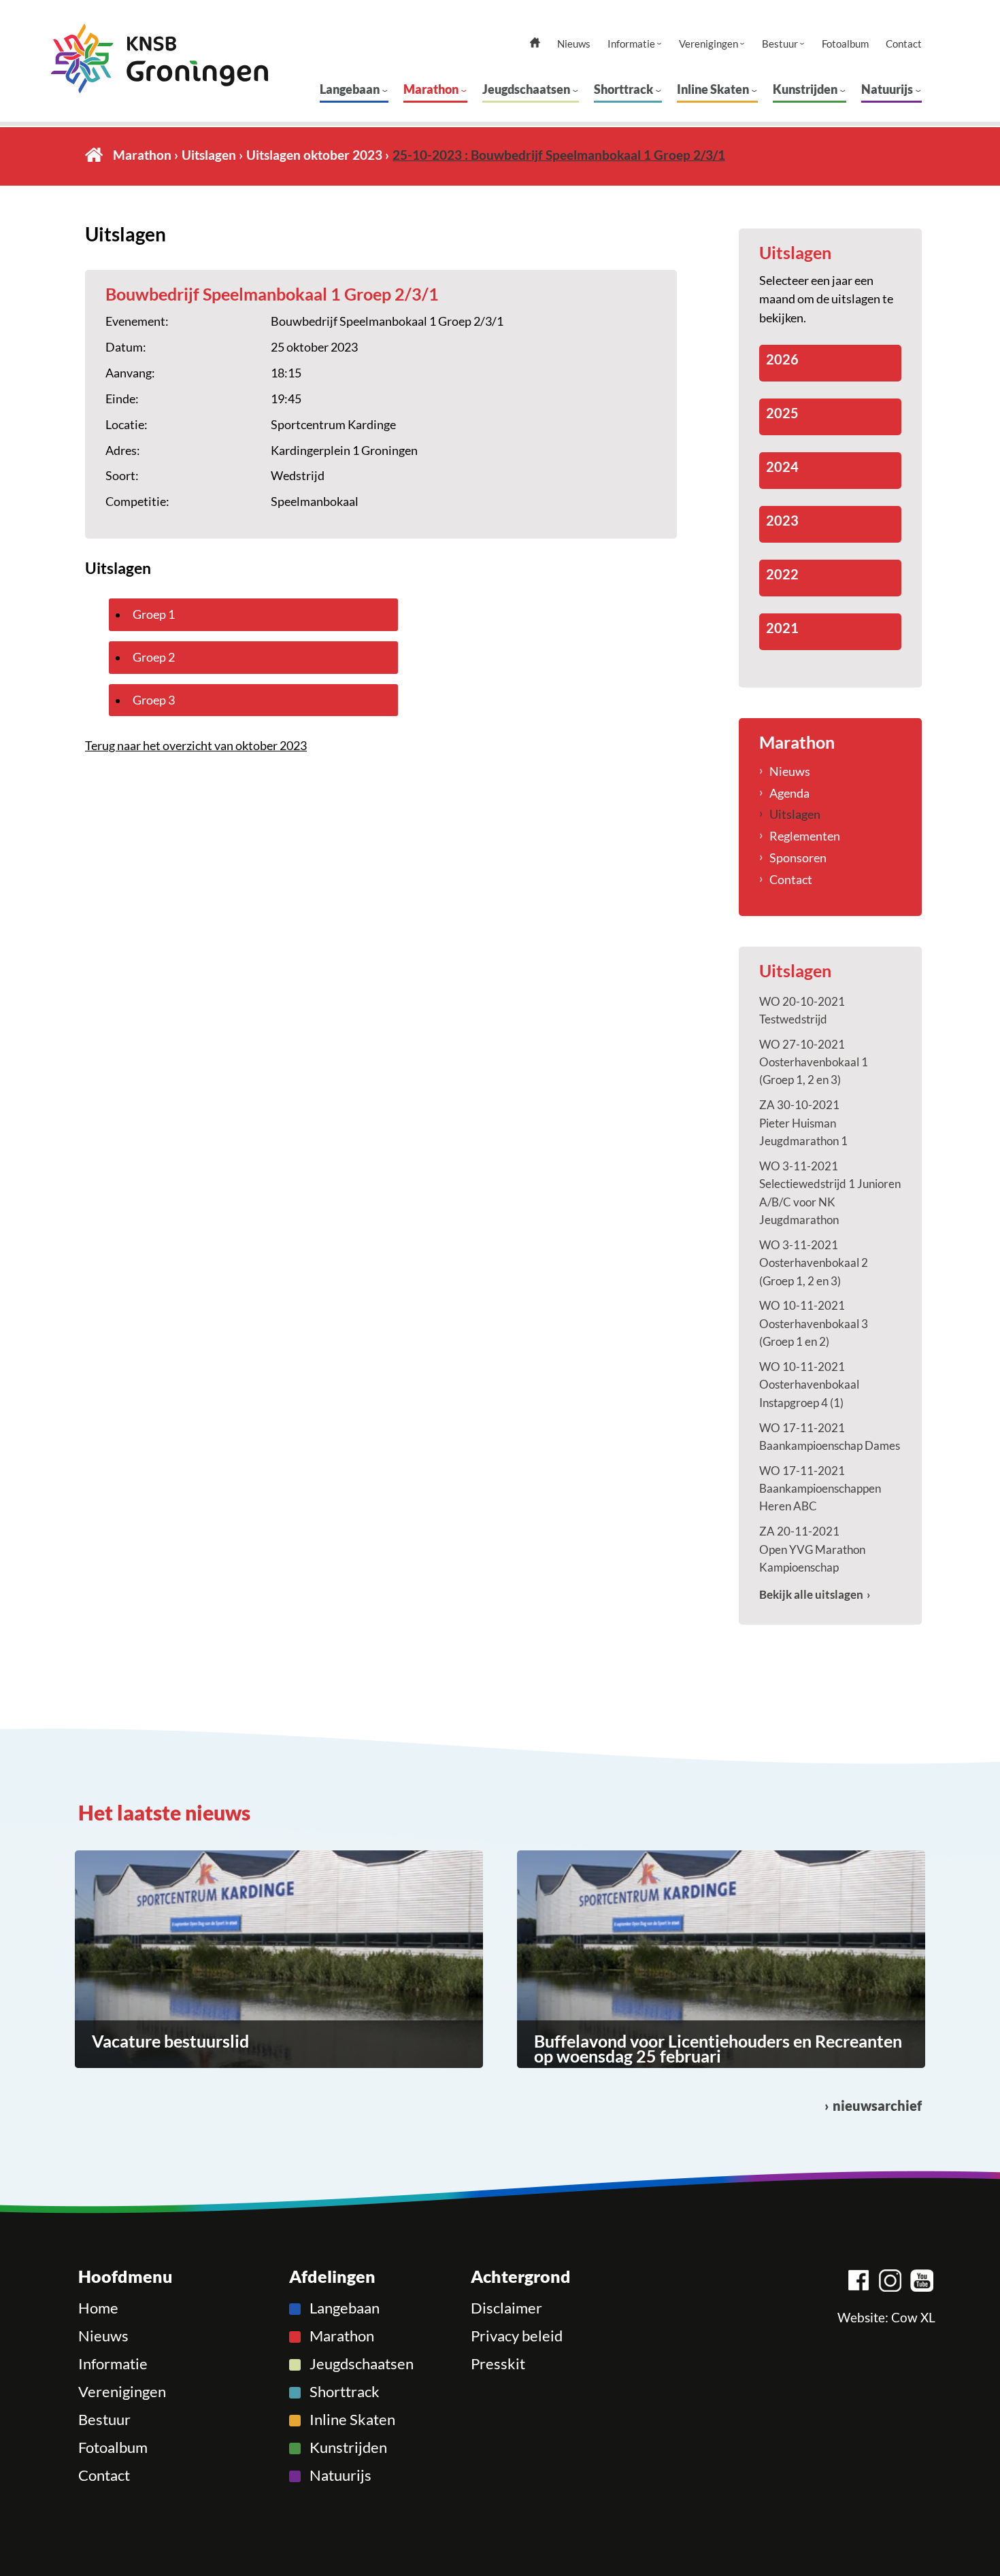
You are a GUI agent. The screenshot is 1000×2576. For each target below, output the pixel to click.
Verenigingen (709, 44)
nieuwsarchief (877, 2106)
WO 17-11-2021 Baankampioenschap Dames (830, 1437)
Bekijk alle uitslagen (811, 1594)
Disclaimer (506, 2308)
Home (94, 155)
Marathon (431, 89)
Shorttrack (623, 89)
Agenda (789, 793)
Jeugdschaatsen (526, 89)
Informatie (631, 44)
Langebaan (350, 89)
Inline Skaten (713, 89)
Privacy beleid (517, 2336)
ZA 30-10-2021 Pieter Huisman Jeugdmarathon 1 (803, 1123)
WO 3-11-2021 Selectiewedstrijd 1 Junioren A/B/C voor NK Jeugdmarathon (830, 1193)
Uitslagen (209, 155)
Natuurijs (887, 89)
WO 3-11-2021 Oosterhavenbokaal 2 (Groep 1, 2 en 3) (814, 1263)
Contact (904, 44)
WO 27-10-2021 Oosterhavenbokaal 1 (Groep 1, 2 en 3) (814, 1062)
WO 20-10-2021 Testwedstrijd (802, 1010)
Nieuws (574, 44)
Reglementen (805, 836)
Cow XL (913, 2318)
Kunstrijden (805, 89)
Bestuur (780, 44)
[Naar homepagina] (160, 58)
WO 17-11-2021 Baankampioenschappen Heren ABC (820, 1489)
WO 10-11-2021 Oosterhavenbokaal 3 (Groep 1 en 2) (814, 1323)
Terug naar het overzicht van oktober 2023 (196, 745)
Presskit (498, 2364)
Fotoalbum (845, 44)
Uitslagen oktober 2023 (314, 155)
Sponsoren (798, 858)
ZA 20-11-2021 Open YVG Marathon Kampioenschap (812, 1549)
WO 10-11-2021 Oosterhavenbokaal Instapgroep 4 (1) (809, 1385)
